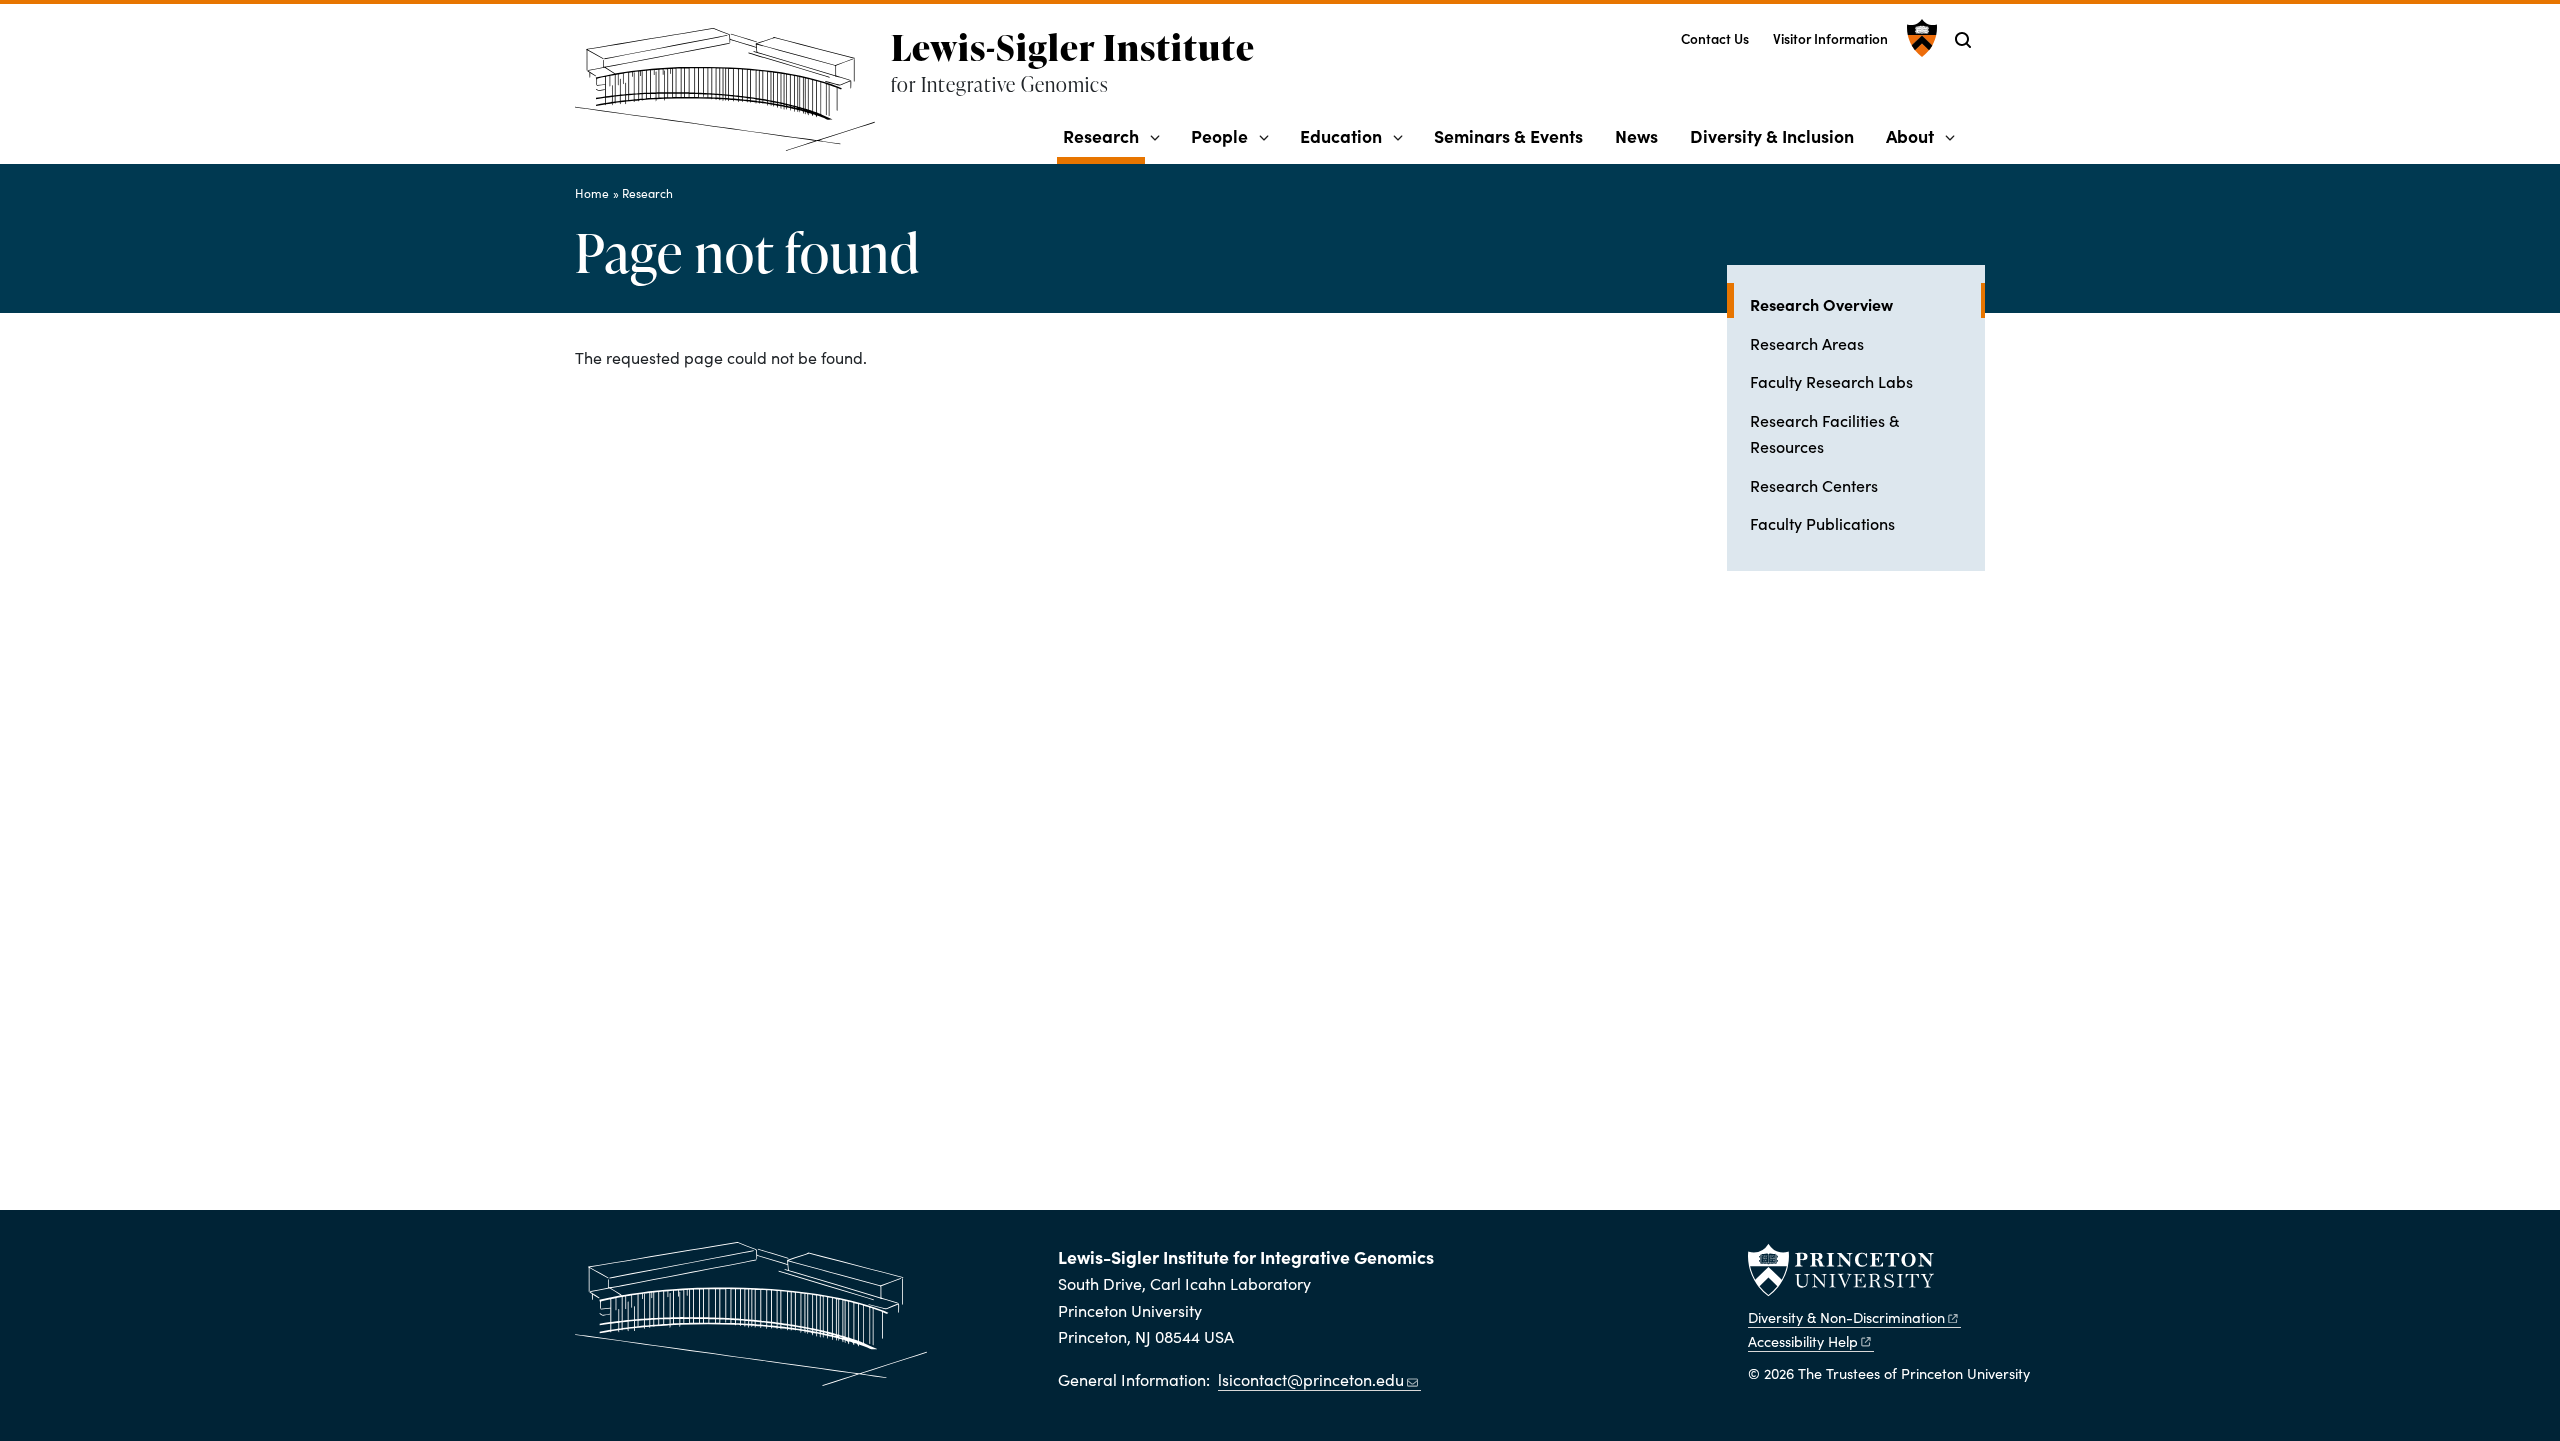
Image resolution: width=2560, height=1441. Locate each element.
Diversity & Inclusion (1772, 135)
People (1219, 135)
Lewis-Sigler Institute (1073, 47)
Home (592, 193)
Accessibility (1803, 1341)
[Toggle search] (1963, 40)
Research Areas (1807, 343)
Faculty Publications (1822, 523)
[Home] (733, 97)
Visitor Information (1830, 38)
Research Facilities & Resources (1824, 433)
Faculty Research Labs (1831, 381)
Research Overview (1867, 303)
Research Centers (1814, 485)
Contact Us (1715, 38)
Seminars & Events (1508, 135)
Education (1341, 135)
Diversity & (1846, 1317)
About (1910, 135)
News (1636, 135)
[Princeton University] (1919, 38)
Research (1104, 135)
